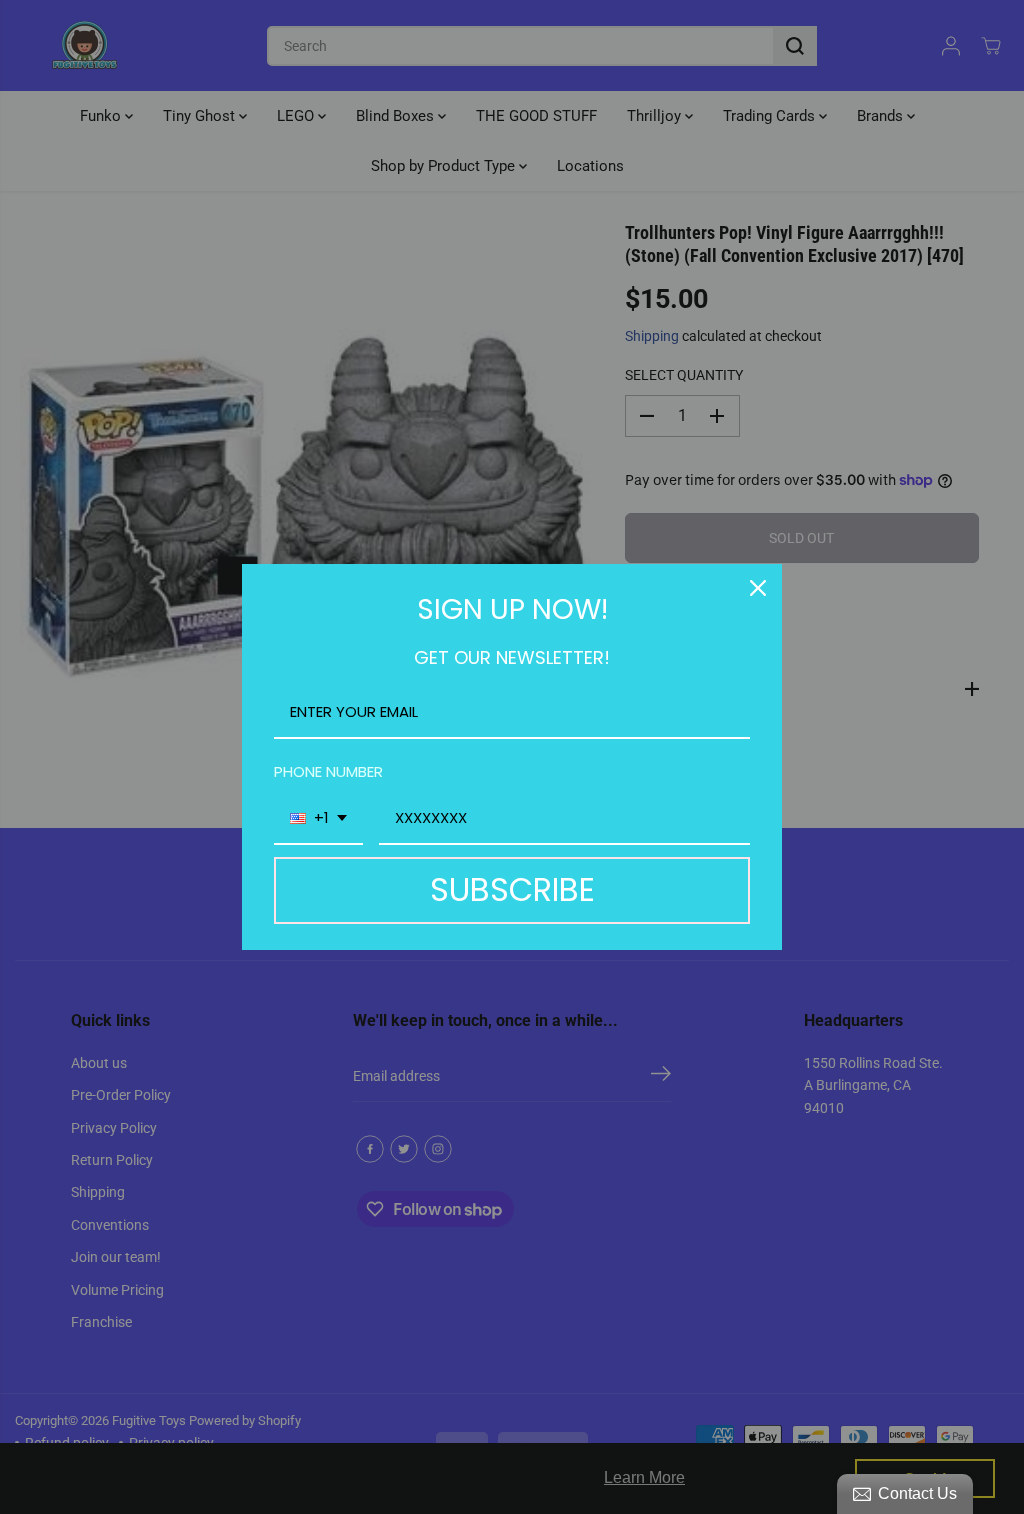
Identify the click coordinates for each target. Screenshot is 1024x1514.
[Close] (758, 588)
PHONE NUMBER (328, 771)
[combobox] (318, 819)
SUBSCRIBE (512, 889)
